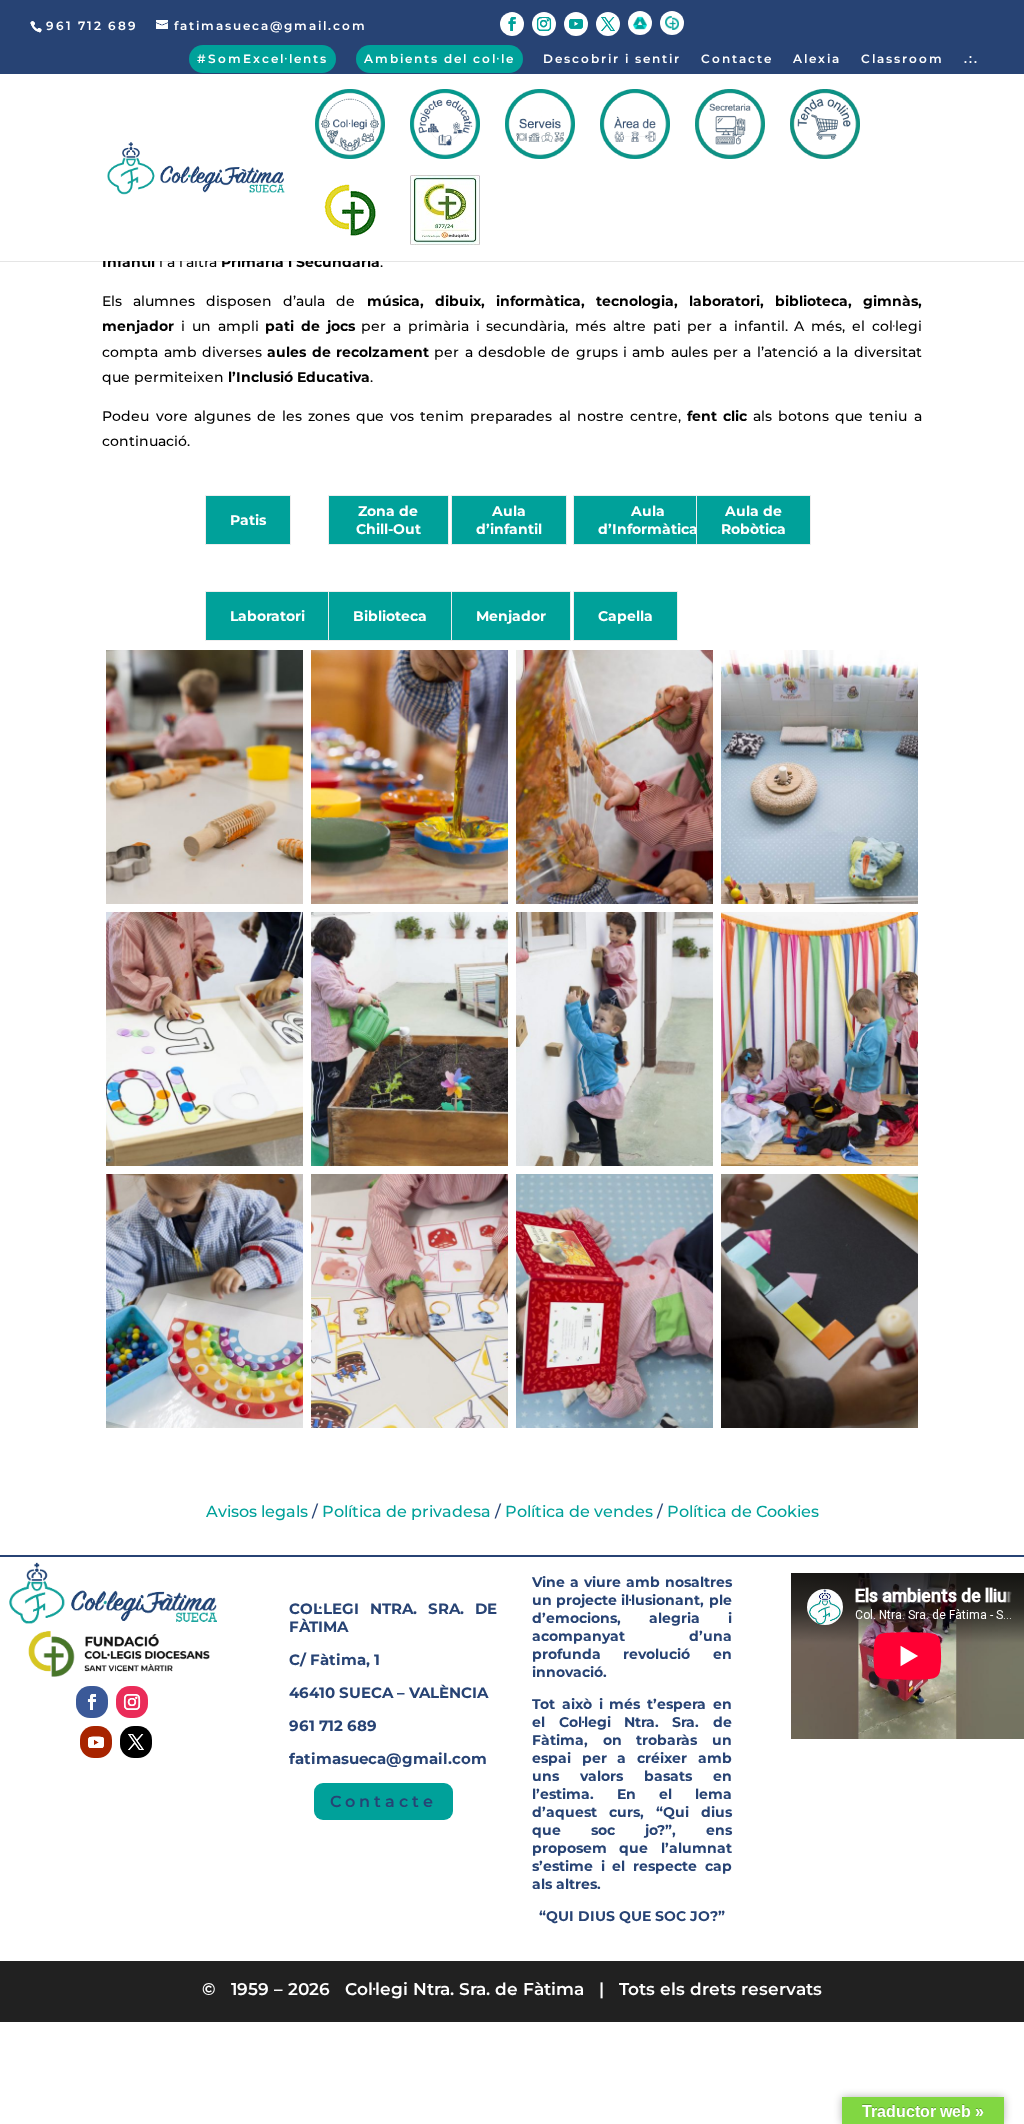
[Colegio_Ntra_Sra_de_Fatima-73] (819, 1161)
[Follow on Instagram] (132, 1702)
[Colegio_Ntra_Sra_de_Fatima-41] (614, 899)
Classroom (902, 59)
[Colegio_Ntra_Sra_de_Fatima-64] (409, 1161)
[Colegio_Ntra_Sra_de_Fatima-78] (204, 1423)
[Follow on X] (136, 1742)
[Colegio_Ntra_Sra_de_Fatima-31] (204, 899)
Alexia (817, 59)
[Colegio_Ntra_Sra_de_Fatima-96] (614, 1423)
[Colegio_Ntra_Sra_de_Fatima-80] (409, 1423)
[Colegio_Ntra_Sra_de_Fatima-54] (204, 1161)
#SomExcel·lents (262, 58)
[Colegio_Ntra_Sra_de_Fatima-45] (819, 899)
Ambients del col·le (439, 58)
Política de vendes (579, 1511)
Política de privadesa (406, 1511)
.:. (971, 59)
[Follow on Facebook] (92, 1702)
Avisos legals (257, 1511)
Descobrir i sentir (612, 59)
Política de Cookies (743, 1511)
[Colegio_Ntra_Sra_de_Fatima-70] (614, 1161)
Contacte (737, 59)
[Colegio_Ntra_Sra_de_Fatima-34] (409, 899)
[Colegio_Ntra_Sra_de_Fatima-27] (819, 1423)
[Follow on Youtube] (96, 1742)
